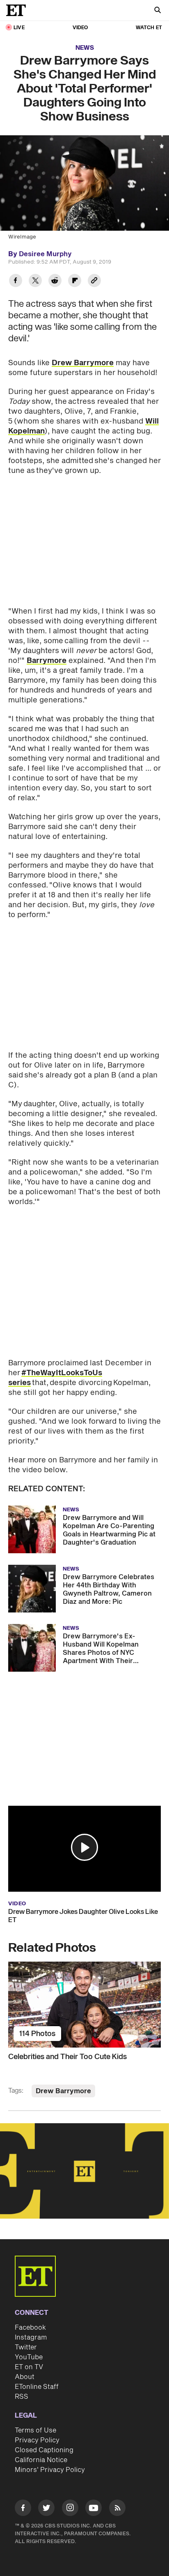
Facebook (30, 2328)
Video (80, 28)
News (85, 48)
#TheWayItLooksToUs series (55, 1378)
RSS (22, 2397)
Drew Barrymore (83, 363)
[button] (84, 1847)
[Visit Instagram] (70, 2509)
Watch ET (149, 28)
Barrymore (47, 661)
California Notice (41, 2460)
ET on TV (29, 2367)
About (25, 2377)
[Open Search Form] (158, 11)
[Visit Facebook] (23, 2509)
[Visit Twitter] (46, 2509)
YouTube (29, 2357)
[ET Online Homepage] (18, 10)
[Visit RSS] (117, 2509)
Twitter (26, 2347)
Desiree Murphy (45, 254)
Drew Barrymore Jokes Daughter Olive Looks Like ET (83, 1916)
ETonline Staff (37, 2387)
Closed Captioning (44, 2450)
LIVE (19, 28)
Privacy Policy (37, 2440)
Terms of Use (35, 2430)
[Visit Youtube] (94, 2508)
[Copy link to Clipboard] (94, 281)
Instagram (31, 2337)
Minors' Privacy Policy (50, 2470)
